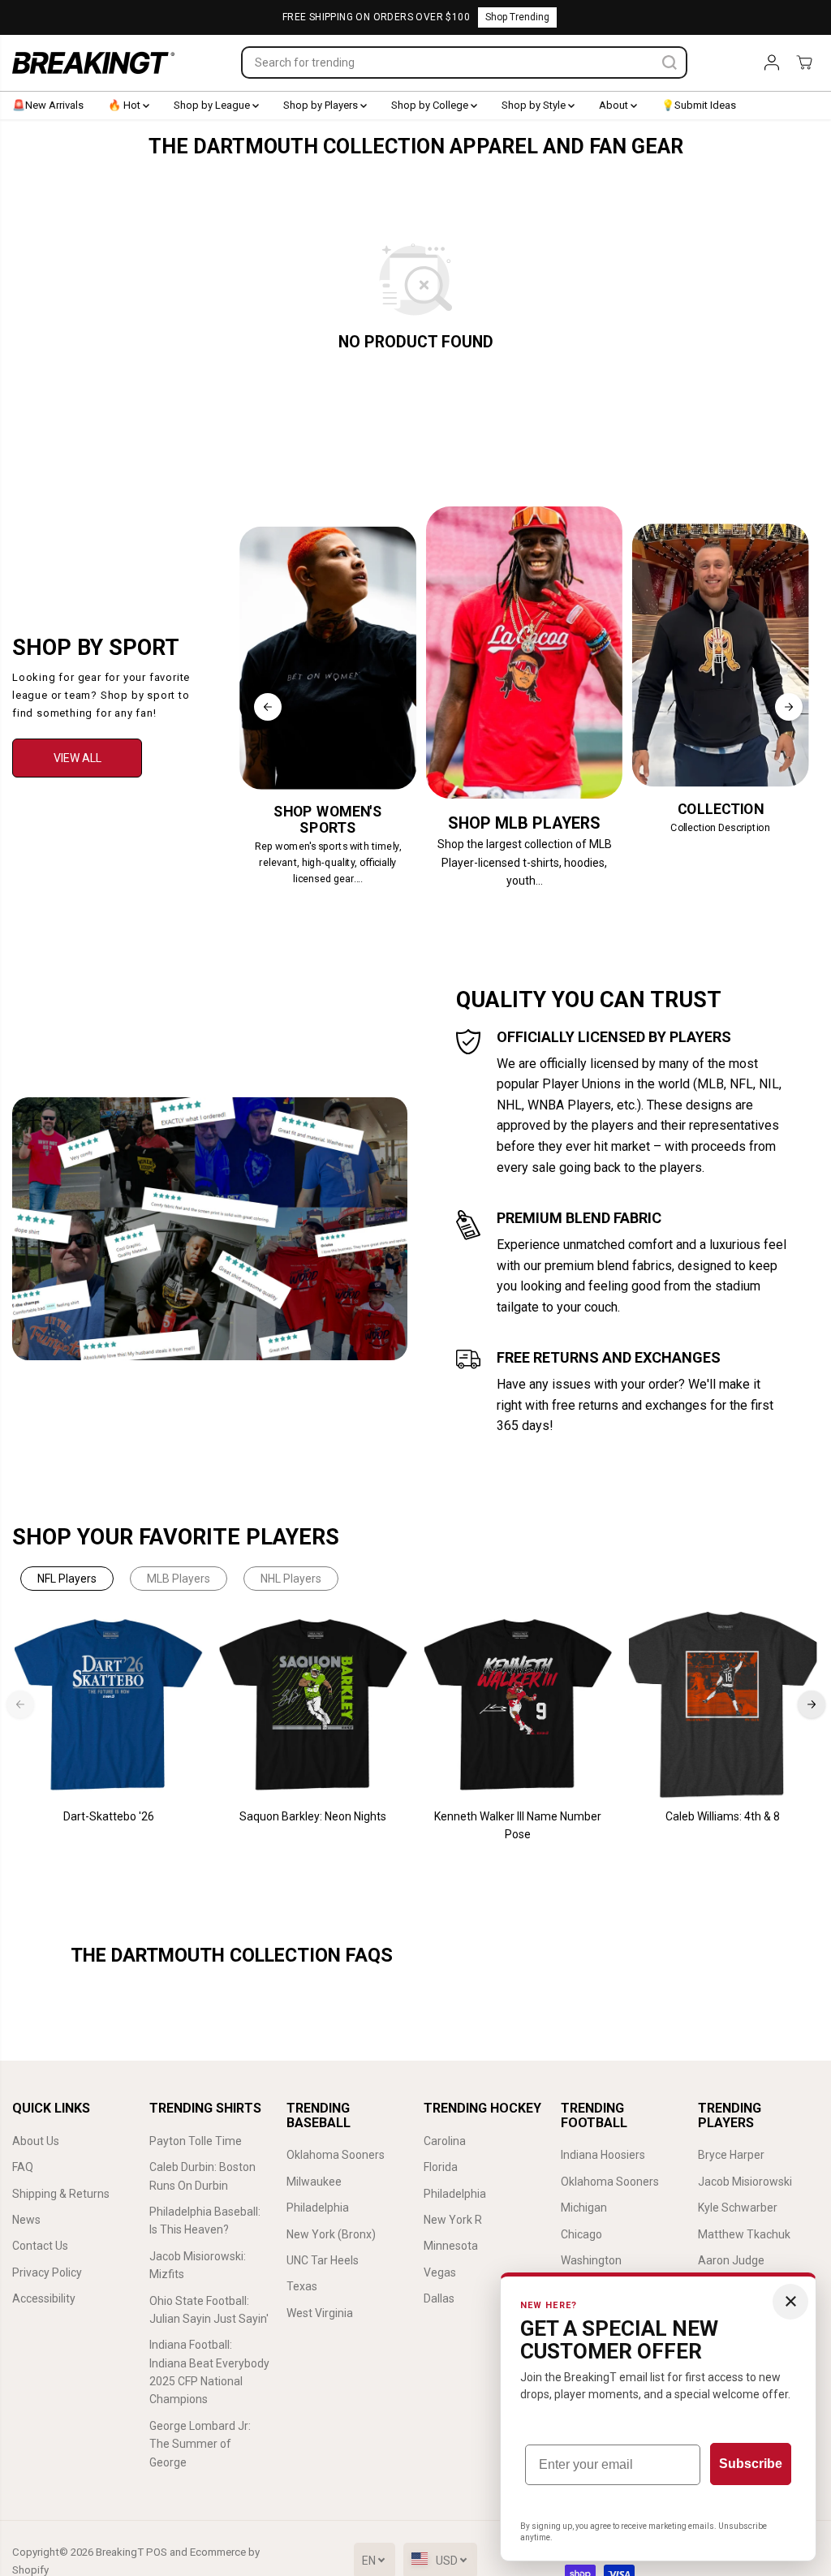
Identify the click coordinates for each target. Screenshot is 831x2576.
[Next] (789, 707)
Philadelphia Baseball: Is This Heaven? (205, 2221)
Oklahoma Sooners (336, 2155)
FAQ (23, 2167)
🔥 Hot (125, 105)
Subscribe (751, 2464)
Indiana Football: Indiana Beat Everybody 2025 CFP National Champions (209, 2372)
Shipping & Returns (61, 2194)
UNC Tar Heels (323, 2260)
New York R (453, 2220)
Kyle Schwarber (738, 2208)
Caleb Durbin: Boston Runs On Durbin (202, 2176)
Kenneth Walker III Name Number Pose (518, 1825)
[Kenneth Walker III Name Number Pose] (518, 1705)
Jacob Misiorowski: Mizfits (198, 2265)
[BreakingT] (93, 63)
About (615, 105)
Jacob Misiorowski (745, 2182)
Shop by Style (535, 105)
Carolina (445, 2141)
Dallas (439, 2298)
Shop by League (213, 105)
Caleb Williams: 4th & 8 (723, 1816)
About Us (36, 2141)
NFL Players (67, 1579)
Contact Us (40, 2246)
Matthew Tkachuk (744, 2234)
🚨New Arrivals (48, 105)
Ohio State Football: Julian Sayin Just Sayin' (209, 2310)
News (26, 2220)
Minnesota (451, 2246)
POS (157, 2552)
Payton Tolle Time (196, 2141)
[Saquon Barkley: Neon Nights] (313, 1705)
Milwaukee (314, 2182)
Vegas (440, 2272)
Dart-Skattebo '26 (109, 1816)
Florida (441, 2167)
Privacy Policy (47, 2272)
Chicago (581, 2234)
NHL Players (291, 1579)
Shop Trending (517, 17)
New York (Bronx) (331, 2234)
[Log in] (772, 62)
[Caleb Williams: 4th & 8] (722, 1705)
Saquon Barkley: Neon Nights (313, 1816)
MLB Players (179, 1579)
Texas (302, 2286)
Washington (591, 2260)
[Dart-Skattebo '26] (109, 1705)
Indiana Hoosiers (603, 2155)
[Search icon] (670, 62)
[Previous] (268, 707)
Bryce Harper (731, 2155)
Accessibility (44, 2298)
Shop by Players (322, 105)
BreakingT (120, 2552)
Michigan (584, 2208)
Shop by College (431, 105)
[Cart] (804, 62)
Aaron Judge (731, 2260)
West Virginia (320, 2313)
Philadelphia (318, 2208)
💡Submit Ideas (699, 105)
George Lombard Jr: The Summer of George (200, 2444)
